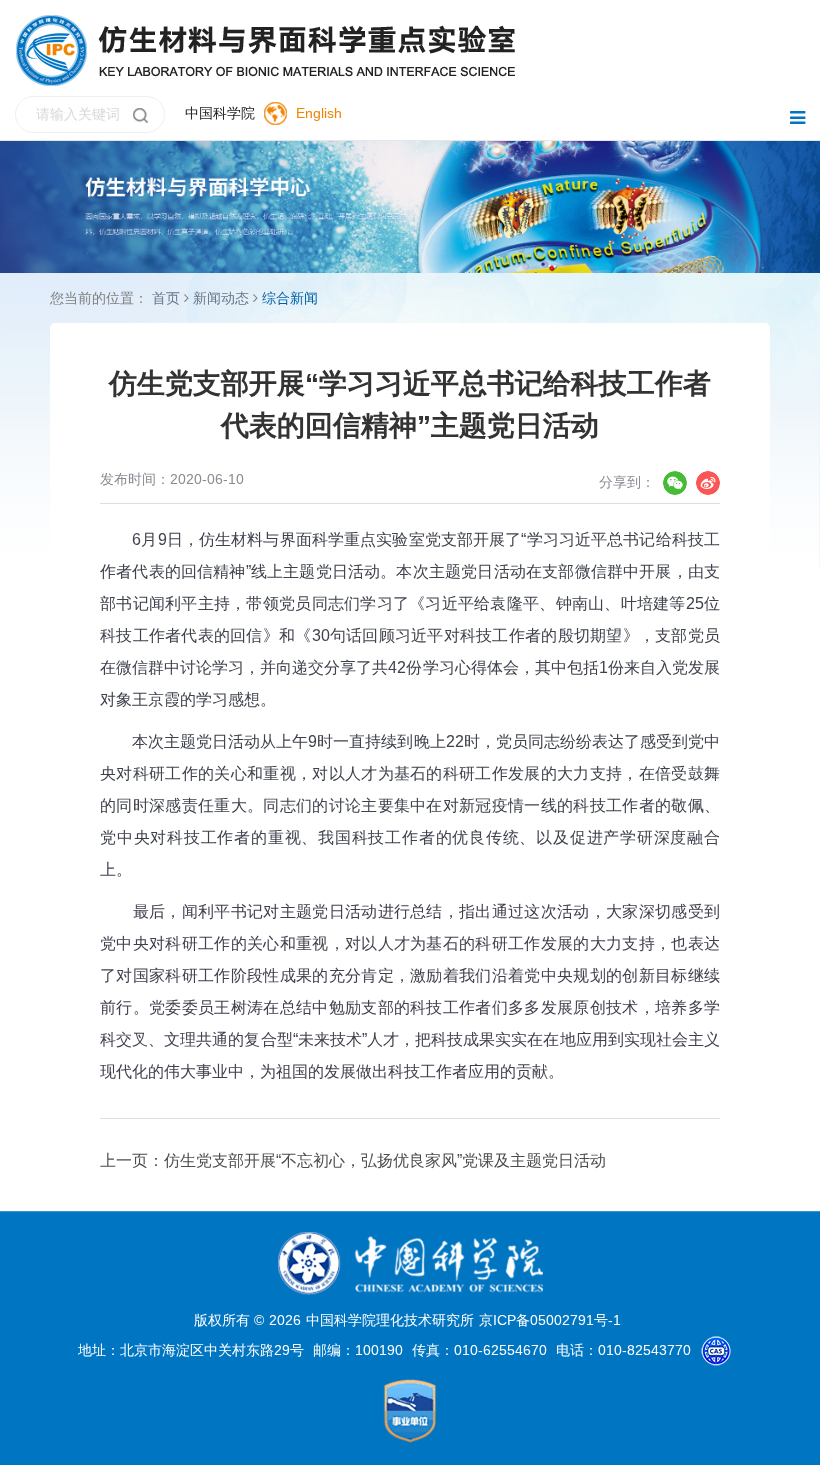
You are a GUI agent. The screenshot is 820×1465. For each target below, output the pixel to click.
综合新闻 (290, 298)
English (319, 113)
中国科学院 (220, 113)
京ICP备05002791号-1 (550, 1320)
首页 (166, 298)
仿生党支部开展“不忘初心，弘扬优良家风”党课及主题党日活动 (385, 1160)
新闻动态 (221, 298)
